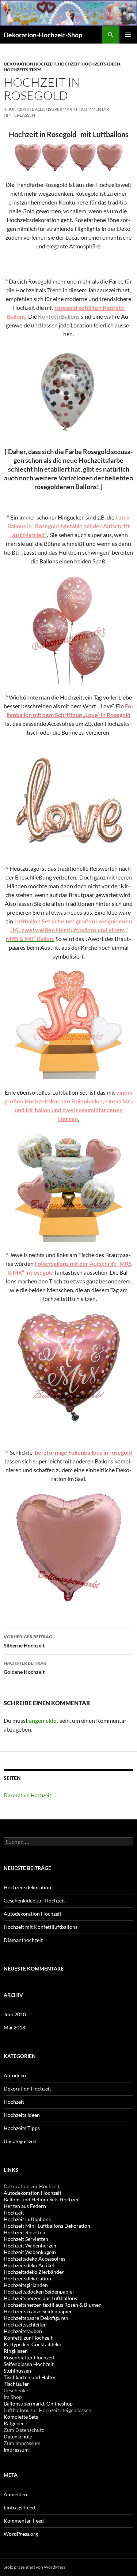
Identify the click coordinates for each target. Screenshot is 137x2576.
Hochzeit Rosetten (24, 2232)
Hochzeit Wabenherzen (30, 2245)
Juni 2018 (15, 2014)
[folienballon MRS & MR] (68, 1367)
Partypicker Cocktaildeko (33, 2344)
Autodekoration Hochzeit (33, 1914)
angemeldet (44, 1720)
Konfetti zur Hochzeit (28, 2338)
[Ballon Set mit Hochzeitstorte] (68, 1187)
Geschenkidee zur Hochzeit (34, 1900)
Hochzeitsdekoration (27, 1887)
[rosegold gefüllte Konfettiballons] (68, 387)
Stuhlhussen (17, 2371)
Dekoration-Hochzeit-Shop (43, 35)
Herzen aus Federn (25, 2206)
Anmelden (15, 2494)
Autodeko (15, 2075)
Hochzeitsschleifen (25, 2324)
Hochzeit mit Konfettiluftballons (41, 1927)
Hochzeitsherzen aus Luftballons (40, 2298)
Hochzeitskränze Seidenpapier (38, 2311)
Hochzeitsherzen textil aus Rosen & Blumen (53, 2305)
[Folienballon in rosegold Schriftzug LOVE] (68, 800)
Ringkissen (16, 2351)
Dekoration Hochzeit (30, 64)
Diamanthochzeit (23, 1940)
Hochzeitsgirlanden (26, 2285)
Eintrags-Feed (19, 2507)
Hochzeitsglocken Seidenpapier (39, 2292)
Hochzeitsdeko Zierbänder (34, 2272)
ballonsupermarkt (55, 109)
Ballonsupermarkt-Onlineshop (38, 2403)
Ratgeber (14, 2423)
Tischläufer (16, 2384)
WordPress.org (21, 2534)
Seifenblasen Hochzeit (29, 2364)
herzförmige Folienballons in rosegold (83, 1452)
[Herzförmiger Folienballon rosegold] (68, 157)
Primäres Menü (128, 35)
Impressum (16, 2450)
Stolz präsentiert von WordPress (35, 2567)
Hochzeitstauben (23, 2331)
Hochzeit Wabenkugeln (30, 2252)
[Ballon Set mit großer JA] (69, 1023)
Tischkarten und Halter (30, 2377)
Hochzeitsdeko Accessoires (35, 2259)
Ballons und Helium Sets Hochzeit (42, 2199)
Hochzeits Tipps (23, 70)
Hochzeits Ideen (101, 64)
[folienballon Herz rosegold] (68, 1547)
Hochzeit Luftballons (27, 2219)
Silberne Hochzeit (28, 1641)
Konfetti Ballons (59, 316)
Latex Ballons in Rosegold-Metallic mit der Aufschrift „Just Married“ (69, 526)
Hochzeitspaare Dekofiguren (36, 2318)
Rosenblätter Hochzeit (29, 2357)
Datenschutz (18, 2436)
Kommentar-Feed (24, 2521)
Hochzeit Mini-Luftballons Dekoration (47, 2226)
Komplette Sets (21, 2417)
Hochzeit (69, 64)
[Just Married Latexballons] (69, 628)
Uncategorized (20, 2141)
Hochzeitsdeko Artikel (29, 2265)
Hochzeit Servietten (26, 2239)
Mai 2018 (14, 2027)
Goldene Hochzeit (25, 1668)
